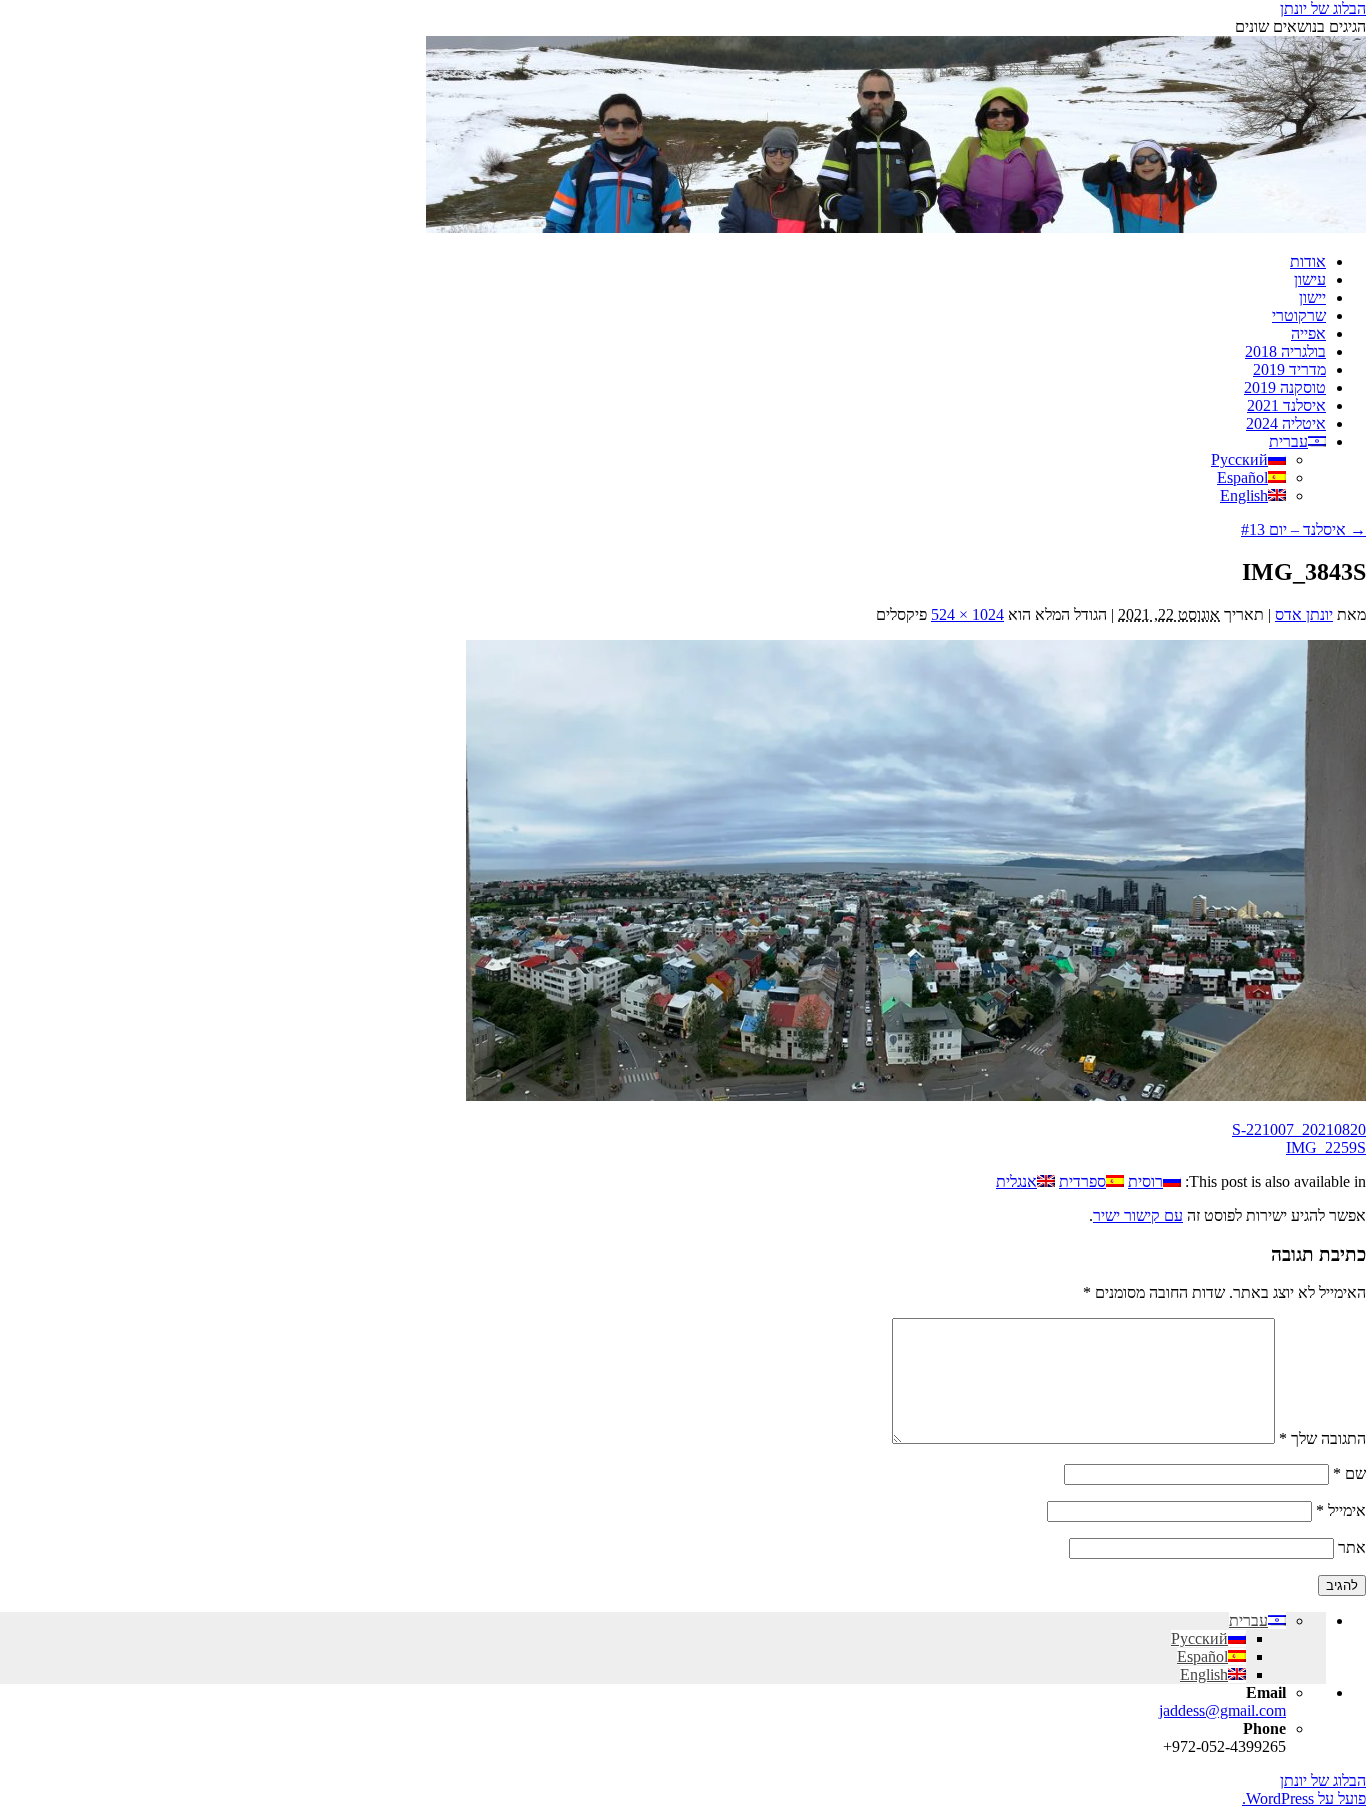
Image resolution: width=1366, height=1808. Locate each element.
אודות (1308, 261)
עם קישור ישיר (1138, 1215)
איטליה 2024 (1286, 423)
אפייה (1308, 333)
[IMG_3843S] (916, 1095)
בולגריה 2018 (1285, 351)
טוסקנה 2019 (1285, 387)
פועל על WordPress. (1304, 1798)
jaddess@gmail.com (1222, 1710)
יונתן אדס (1304, 614)
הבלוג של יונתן (1323, 8)
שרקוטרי (1299, 315)
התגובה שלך (1322, 1438)
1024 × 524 (967, 614)
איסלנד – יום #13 (1303, 529)
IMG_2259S (1326, 1147)
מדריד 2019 (1289, 369)
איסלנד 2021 (1286, 405)
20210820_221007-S (1299, 1129)
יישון (1312, 297)
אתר (1352, 1547)
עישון (1310, 279)
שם (1349, 1473)
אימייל (1341, 1510)
